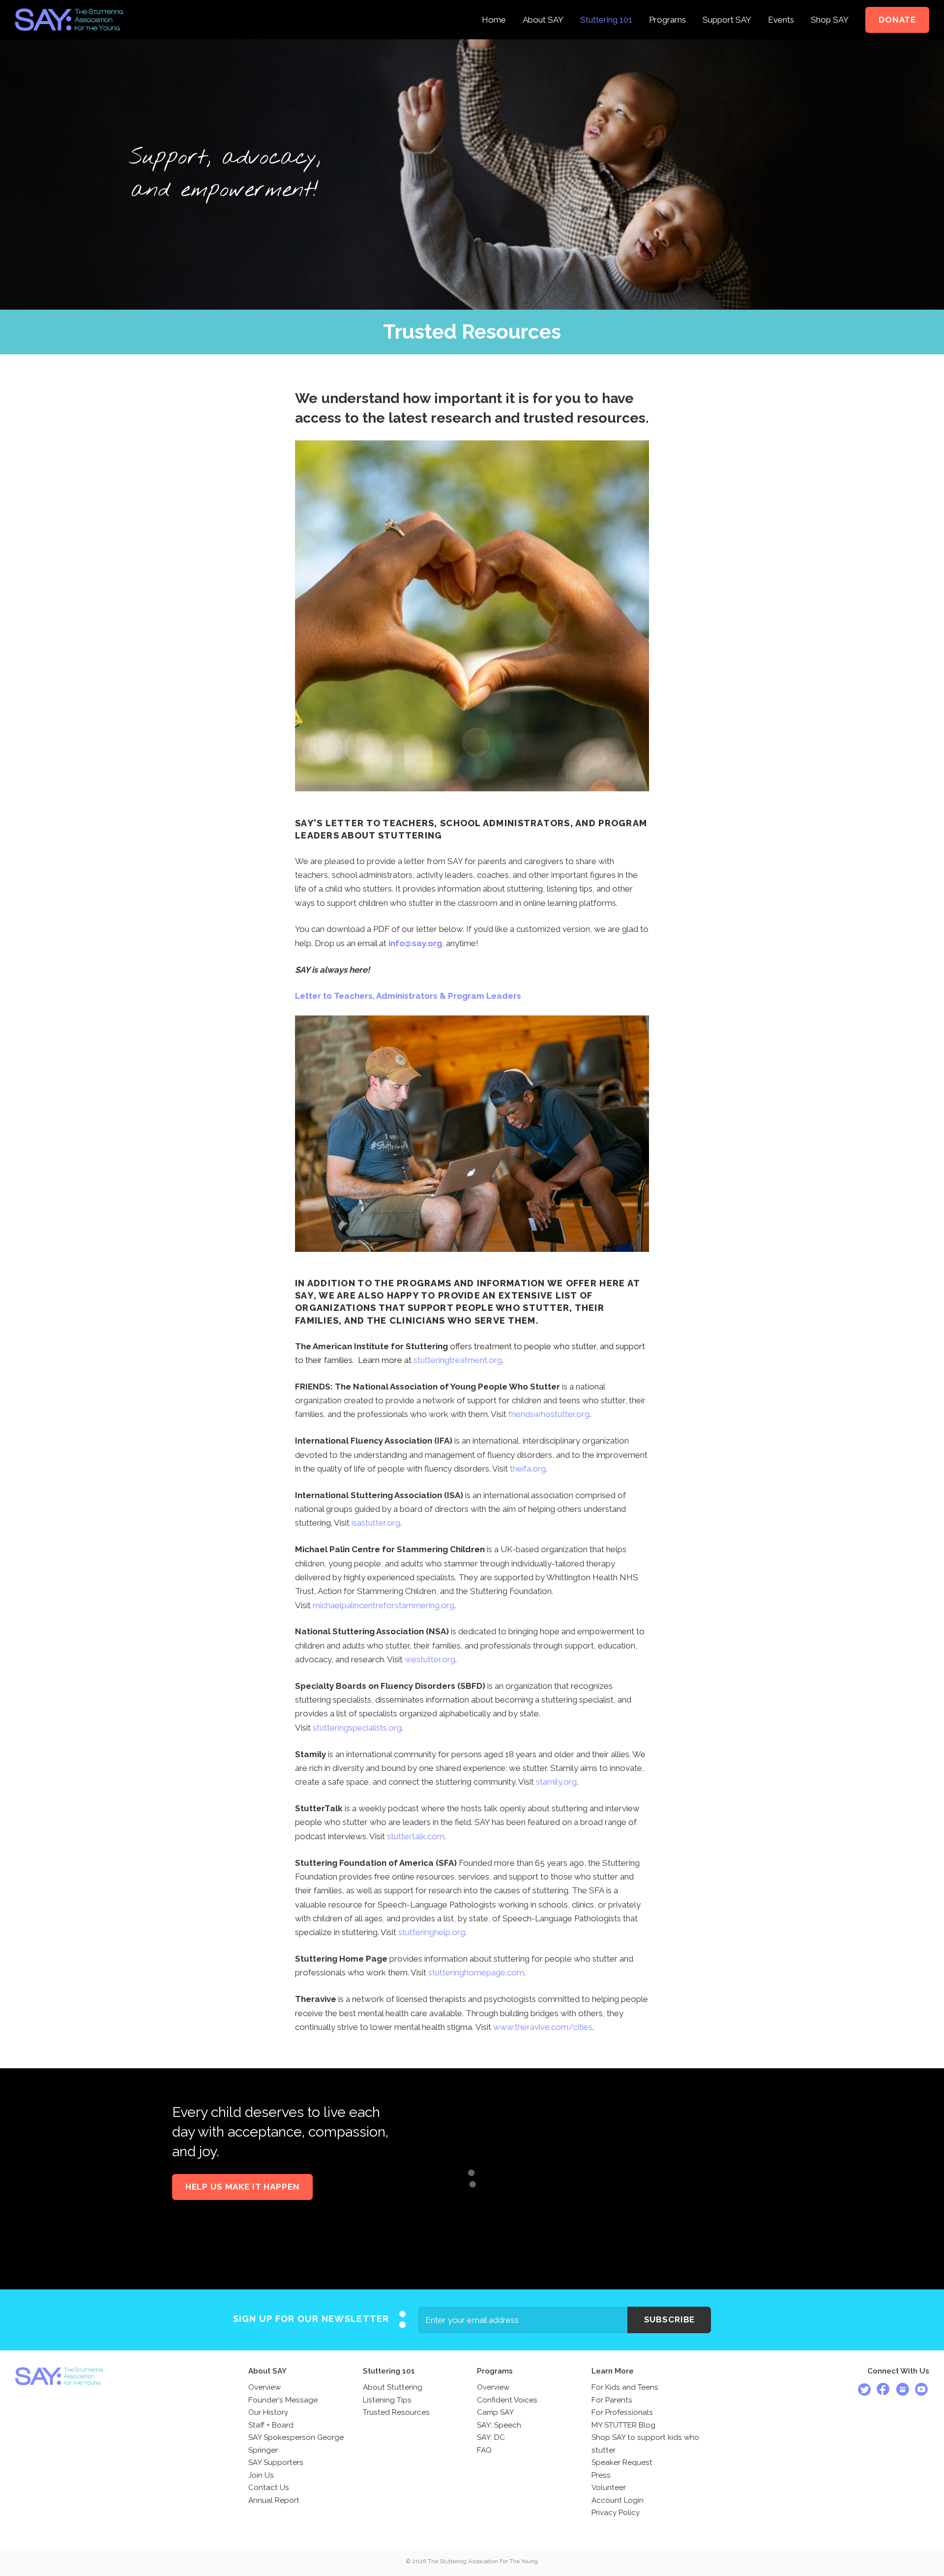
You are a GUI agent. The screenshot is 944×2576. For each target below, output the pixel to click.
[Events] (781, 7)
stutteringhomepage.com (476, 1972)
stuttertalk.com (416, 1836)
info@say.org (415, 943)
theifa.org (528, 1469)
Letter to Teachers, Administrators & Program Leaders (408, 996)
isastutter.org (376, 1523)
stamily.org (556, 1782)
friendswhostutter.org (549, 1414)
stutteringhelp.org (432, 1932)
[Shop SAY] (830, 7)
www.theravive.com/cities (543, 2027)
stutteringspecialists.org (357, 1728)
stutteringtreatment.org (458, 1360)
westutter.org (430, 1659)
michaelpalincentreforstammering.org (383, 1605)
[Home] (494, 7)
